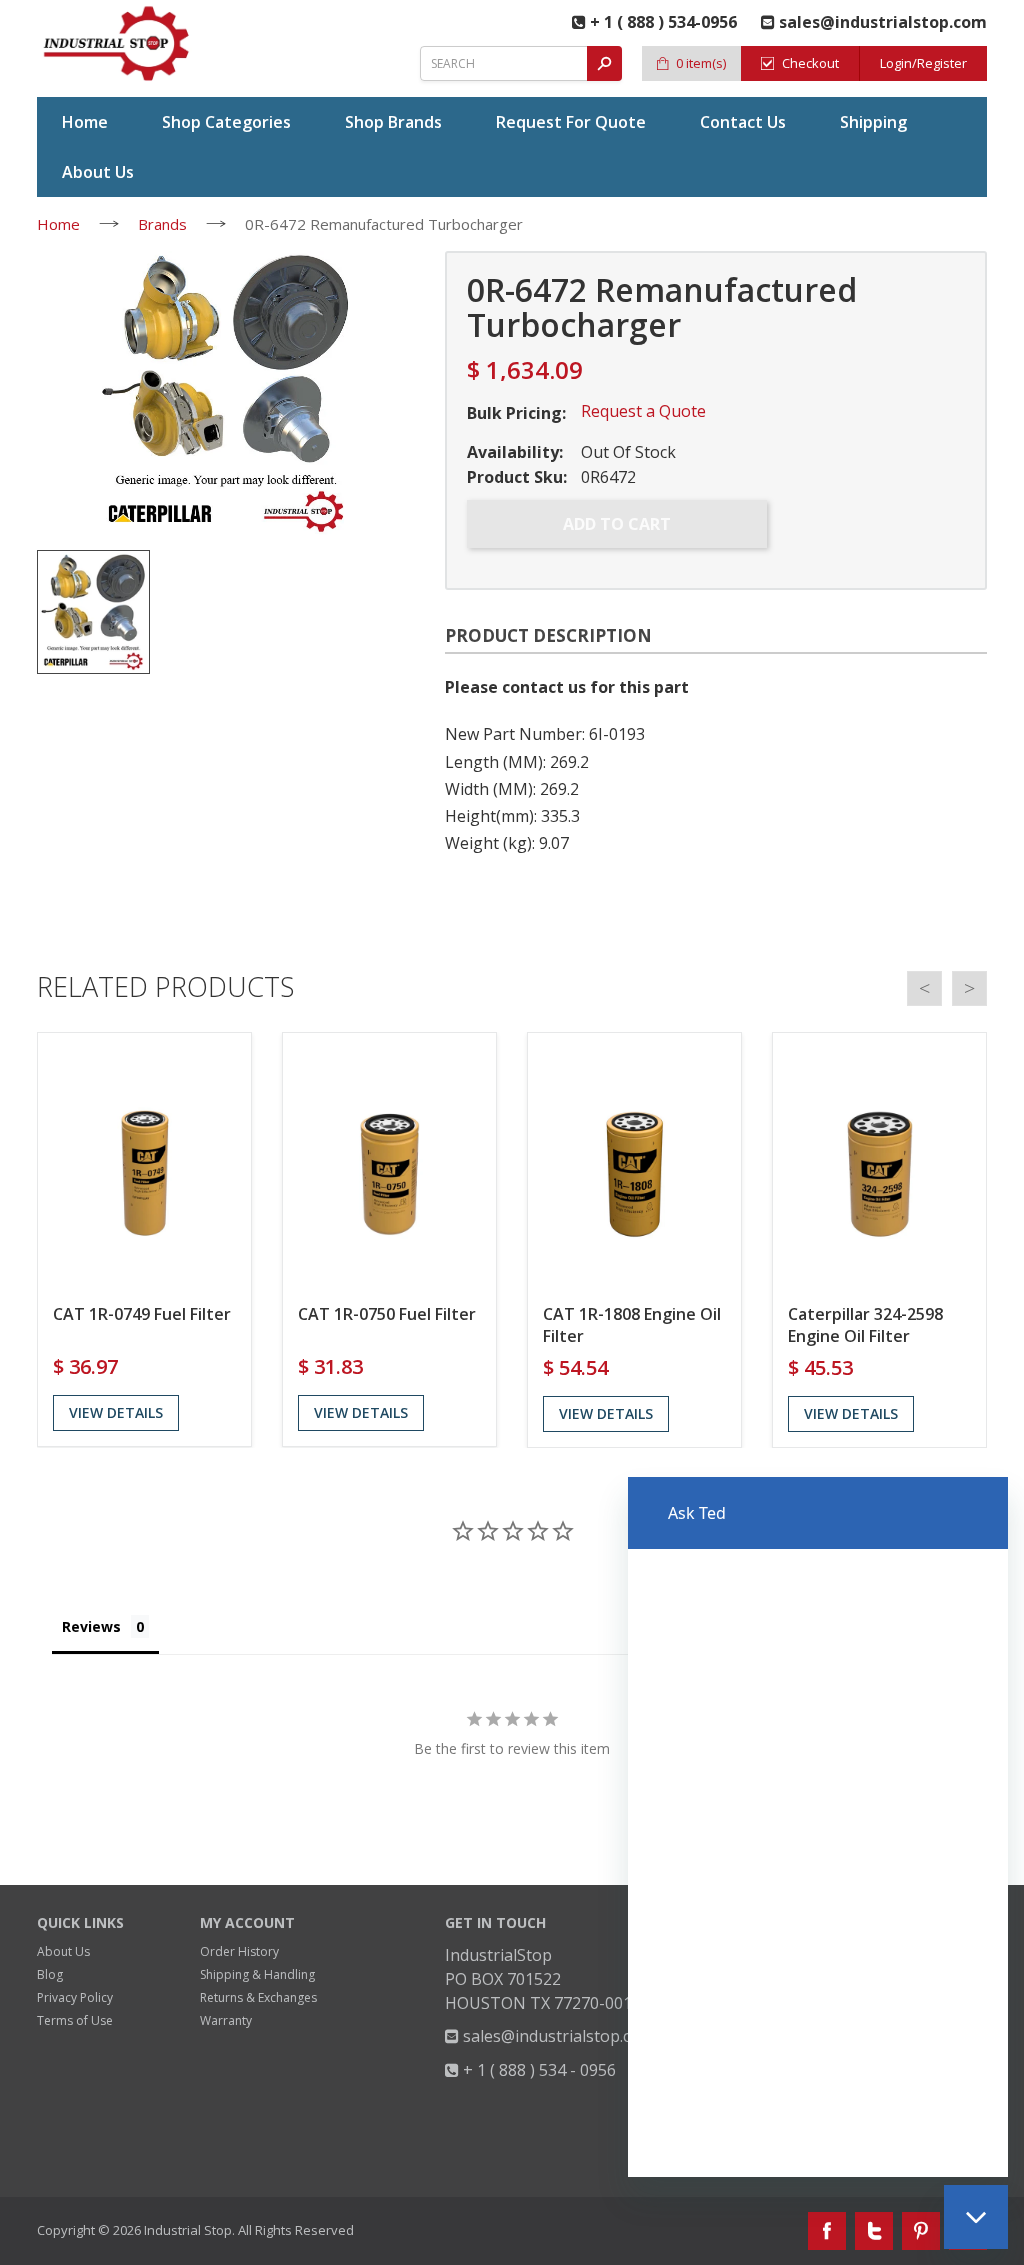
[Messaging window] (818, 1827)
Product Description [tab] (548, 635)
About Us (63, 1951)
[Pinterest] (921, 2231)
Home (58, 224)
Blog (50, 1974)
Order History (239, 1951)
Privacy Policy (75, 1997)
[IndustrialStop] (117, 43)
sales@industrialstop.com (556, 2036)
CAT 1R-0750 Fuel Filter (387, 1314)
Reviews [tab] (91, 1626)
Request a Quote (643, 411)
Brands (162, 224)
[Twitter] (874, 2231)
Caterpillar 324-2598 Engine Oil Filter (865, 1325)
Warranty (226, 2020)
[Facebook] (827, 2231)
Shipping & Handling (257, 1974)
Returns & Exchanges (258, 1997)
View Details (116, 1412)
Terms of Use (75, 2020)
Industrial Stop (188, 2230)
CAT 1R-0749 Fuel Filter (142, 1314)
